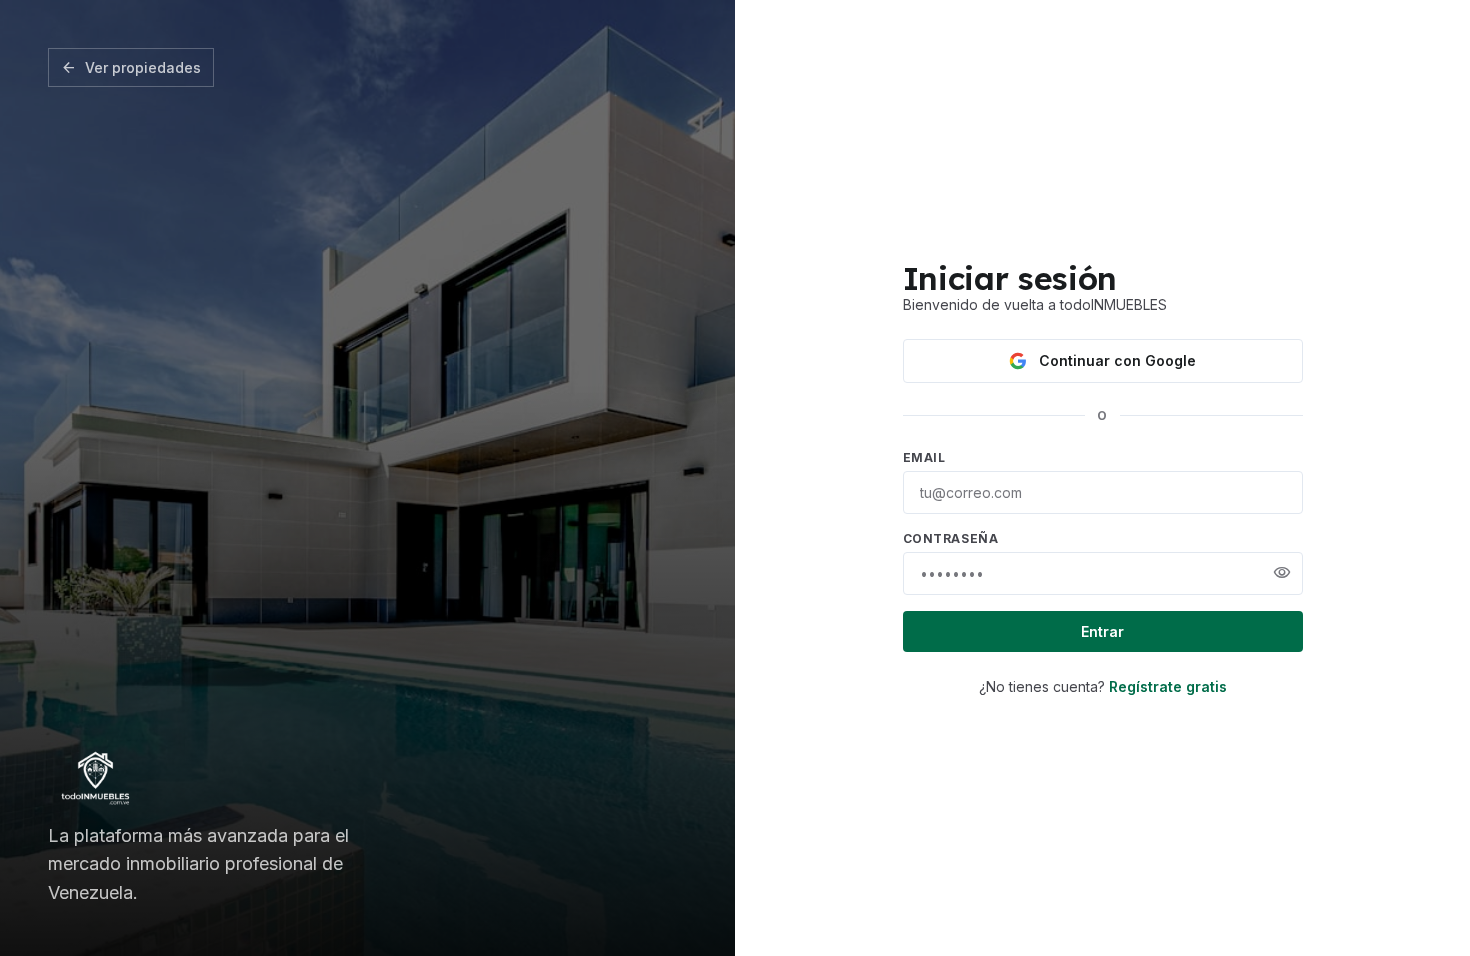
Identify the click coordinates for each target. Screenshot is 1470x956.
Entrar (1102, 631)
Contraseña (951, 538)
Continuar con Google (1117, 360)
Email (924, 457)
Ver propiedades (131, 68)
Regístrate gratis (1168, 686)
